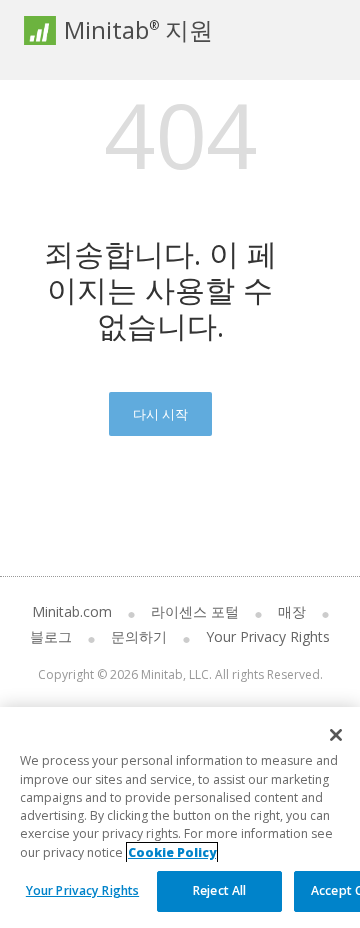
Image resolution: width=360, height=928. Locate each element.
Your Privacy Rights (82, 890)
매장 (292, 611)
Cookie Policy (172, 852)
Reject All (219, 890)
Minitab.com (72, 611)
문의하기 (139, 636)
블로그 (51, 636)
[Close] (336, 735)
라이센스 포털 (195, 611)
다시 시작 (160, 414)
